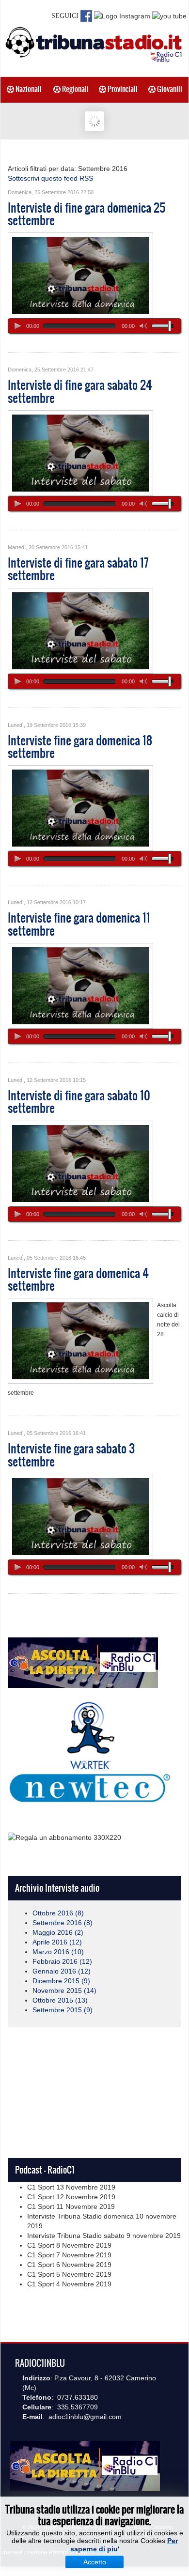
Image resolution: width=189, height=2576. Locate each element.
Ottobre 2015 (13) (60, 2000)
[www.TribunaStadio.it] (94, 44)
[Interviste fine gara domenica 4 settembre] (80, 1341)
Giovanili (169, 89)
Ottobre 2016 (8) (58, 1913)
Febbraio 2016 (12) (62, 1961)
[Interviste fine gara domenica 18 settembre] (80, 808)
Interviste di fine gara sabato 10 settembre (79, 1102)
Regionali (75, 89)
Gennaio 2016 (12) (62, 1971)
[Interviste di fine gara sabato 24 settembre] (80, 452)
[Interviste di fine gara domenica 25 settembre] (80, 275)
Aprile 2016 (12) (57, 1942)
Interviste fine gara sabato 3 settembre (71, 1455)
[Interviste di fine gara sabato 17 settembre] (80, 630)
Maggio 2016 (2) (58, 1932)
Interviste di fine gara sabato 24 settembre (80, 391)
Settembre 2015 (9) (63, 2010)
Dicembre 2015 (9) (61, 1981)
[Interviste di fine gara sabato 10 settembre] (80, 1163)
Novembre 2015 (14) (64, 1990)
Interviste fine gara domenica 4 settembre (78, 1280)
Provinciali (122, 89)
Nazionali (28, 89)
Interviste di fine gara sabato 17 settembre (78, 569)
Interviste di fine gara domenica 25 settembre (87, 214)
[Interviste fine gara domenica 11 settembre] (80, 985)
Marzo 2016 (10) (58, 1952)
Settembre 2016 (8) (63, 1923)
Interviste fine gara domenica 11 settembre (79, 924)
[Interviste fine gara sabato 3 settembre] (80, 1516)
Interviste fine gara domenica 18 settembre (80, 747)
